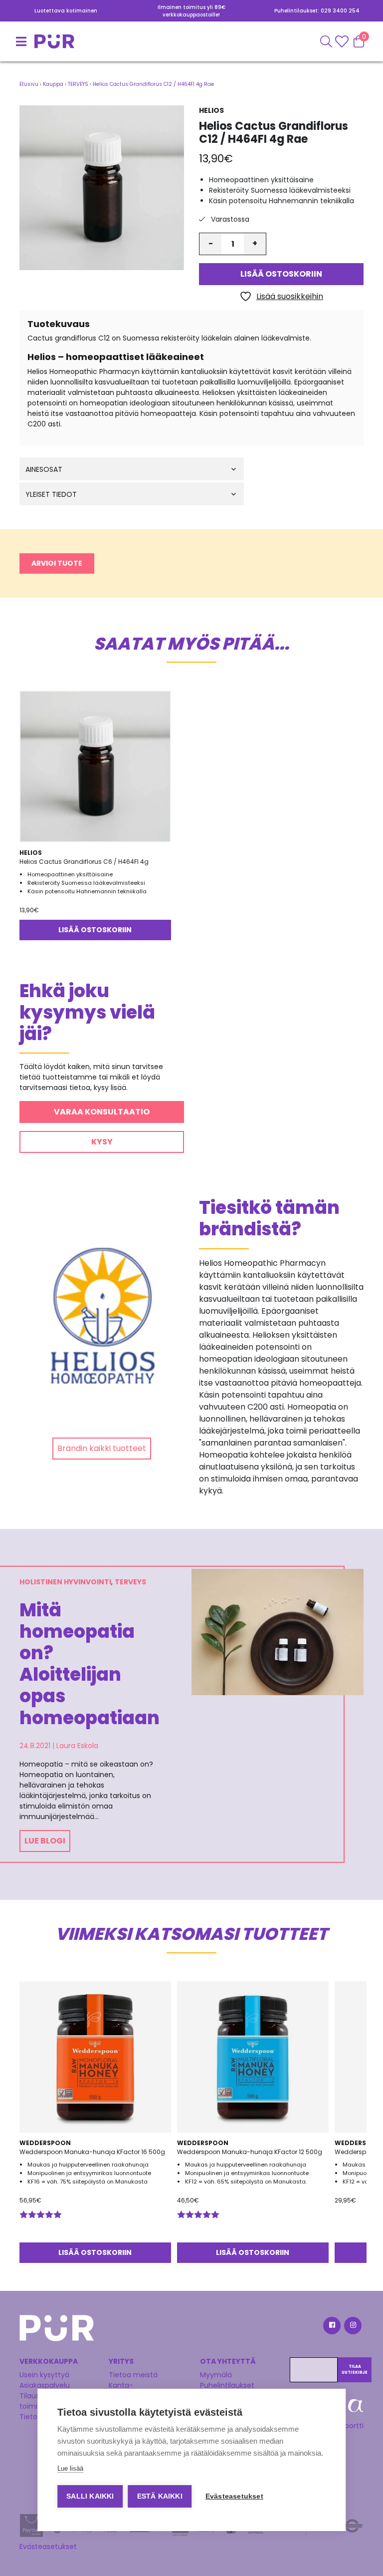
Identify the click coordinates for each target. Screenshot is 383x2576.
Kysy (102, 1142)
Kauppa (53, 84)
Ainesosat (44, 470)
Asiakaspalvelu (45, 2385)
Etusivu (29, 84)
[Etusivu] (32, 41)
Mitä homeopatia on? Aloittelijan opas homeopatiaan (88, 1664)
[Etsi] (326, 41)
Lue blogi (45, 1841)
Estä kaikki (160, 2496)
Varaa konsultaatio (102, 1112)
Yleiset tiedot (51, 495)
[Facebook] (331, 2327)
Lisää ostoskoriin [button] (95, 930)
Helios (211, 110)
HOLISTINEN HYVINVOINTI (65, 1582)
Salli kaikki (90, 2496)
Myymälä (216, 2375)
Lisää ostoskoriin (281, 274)
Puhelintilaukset (227, 2385)
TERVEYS (78, 84)
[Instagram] (352, 2327)
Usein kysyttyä (44, 2375)
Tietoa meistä (133, 2375)
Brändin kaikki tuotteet (102, 1448)
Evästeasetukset (48, 2547)
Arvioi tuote (57, 563)
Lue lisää (70, 2468)
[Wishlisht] (343, 41)
